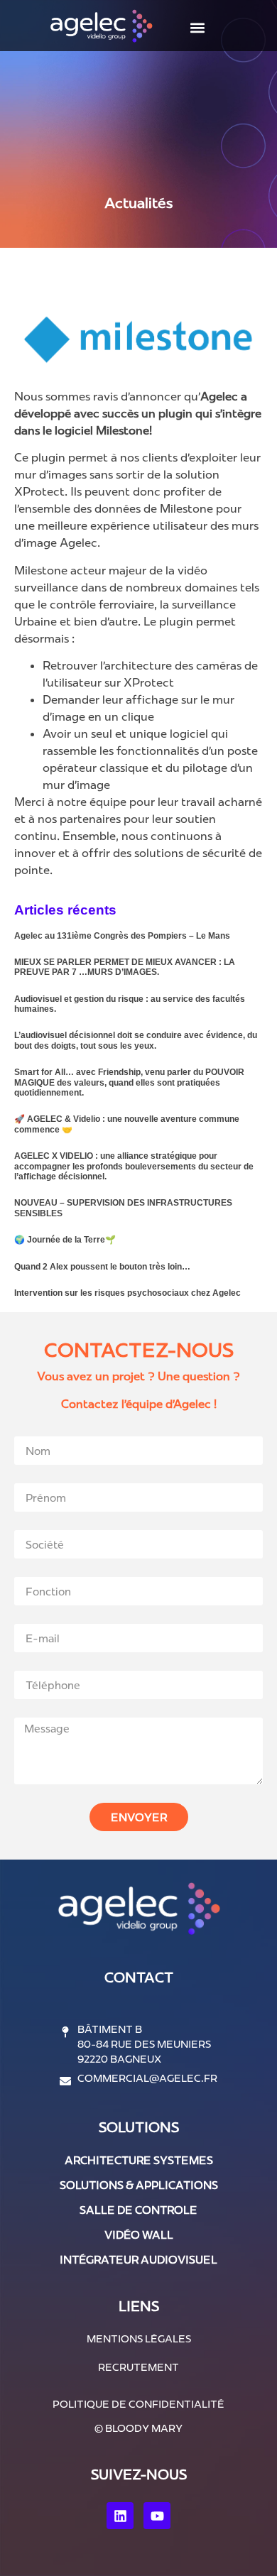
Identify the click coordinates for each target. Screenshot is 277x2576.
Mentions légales (139, 2339)
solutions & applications (139, 2185)
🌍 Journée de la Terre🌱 (65, 1240)
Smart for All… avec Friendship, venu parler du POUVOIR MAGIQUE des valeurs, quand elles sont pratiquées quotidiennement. (129, 1082)
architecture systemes (139, 2160)
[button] (197, 27)
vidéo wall (139, 2235)
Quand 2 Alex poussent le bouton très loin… (102, 1267)
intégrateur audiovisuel (138, 2260)
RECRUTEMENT (138, 2367)
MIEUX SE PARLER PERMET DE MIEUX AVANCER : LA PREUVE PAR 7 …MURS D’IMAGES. (125, 967)
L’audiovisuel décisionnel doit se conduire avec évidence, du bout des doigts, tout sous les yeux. (136, 1040)
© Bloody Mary (138, 2428)
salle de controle (138, 2210)
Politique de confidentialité (138, 2404)
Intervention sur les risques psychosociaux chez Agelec (127, 1293)
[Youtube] (157, 2516)
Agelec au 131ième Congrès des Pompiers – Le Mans (122, 936)
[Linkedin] (120, 2516)
